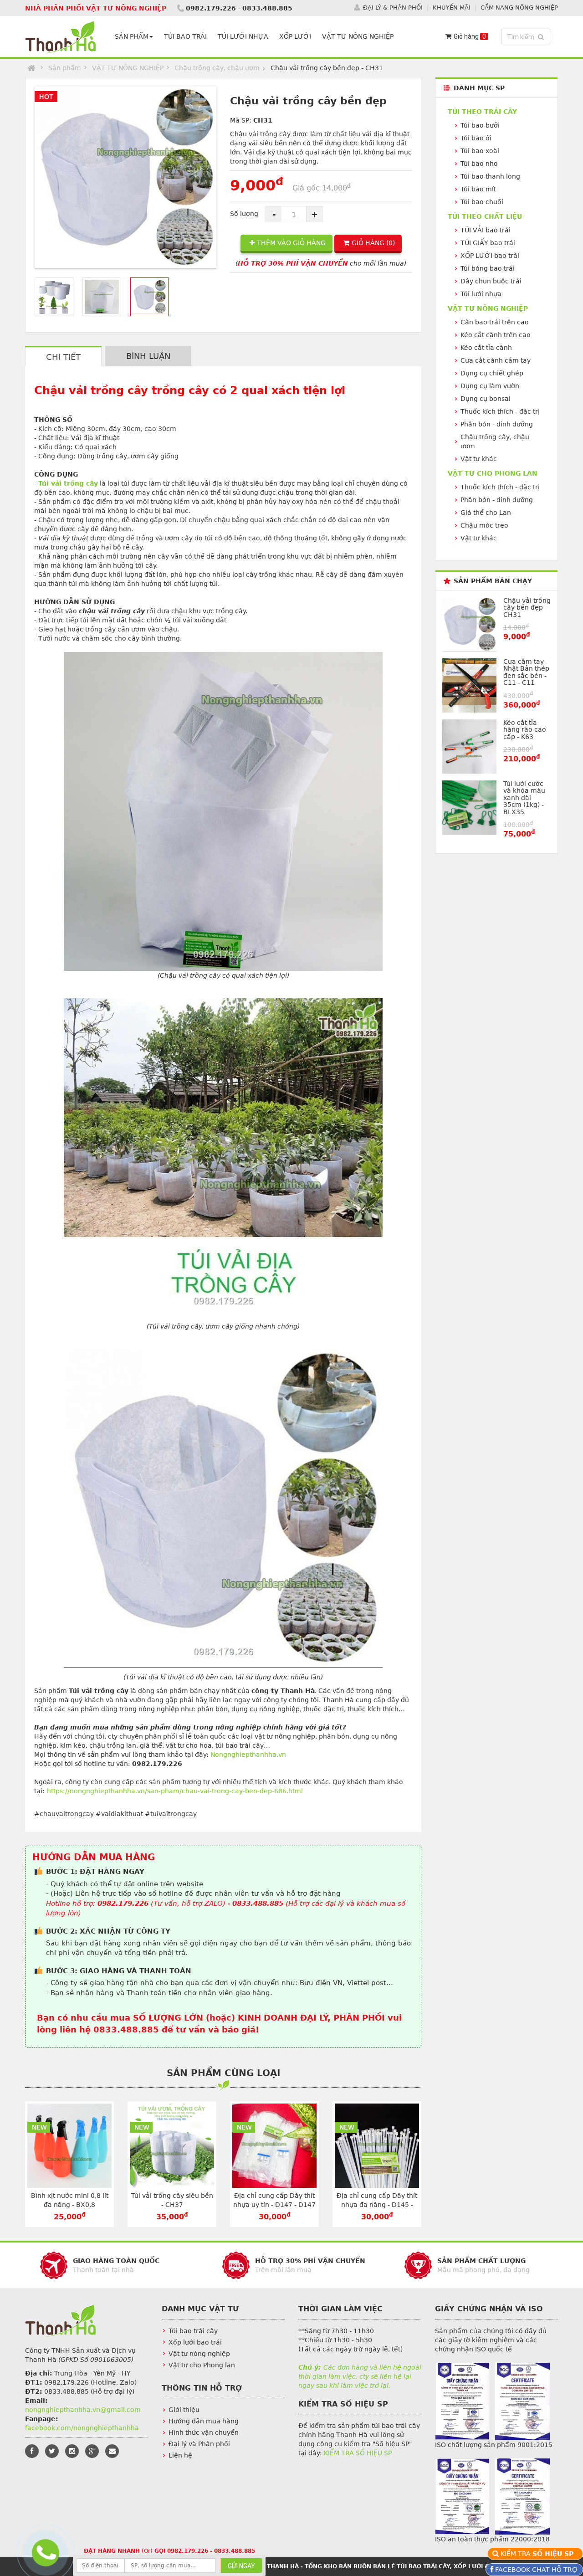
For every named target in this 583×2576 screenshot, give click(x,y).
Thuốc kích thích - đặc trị (500, 411)
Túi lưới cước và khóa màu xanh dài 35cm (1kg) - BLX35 (524, 798)
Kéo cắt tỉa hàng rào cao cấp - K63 (525, 730)
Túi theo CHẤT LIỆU (485, 216)
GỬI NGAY (241, 2566)
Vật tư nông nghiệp (199, 2354)
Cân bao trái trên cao (495, 322)
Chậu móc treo (484, 525)
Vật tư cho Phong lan (202, 2365)
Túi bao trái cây (193, 2331)
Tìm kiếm (527, 37)
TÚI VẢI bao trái (486, 230)
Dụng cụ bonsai (486, 399)
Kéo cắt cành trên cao (496, 335)
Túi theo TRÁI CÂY (482, 112)
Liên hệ (180, 2455)
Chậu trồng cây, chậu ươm (217, 68)
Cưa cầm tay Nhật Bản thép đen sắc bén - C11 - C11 (526, 672)
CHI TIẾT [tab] (63, 357)
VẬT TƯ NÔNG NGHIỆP (358, 36)
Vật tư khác (479, 459)
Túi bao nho (479, 164)
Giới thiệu (184, 2410)
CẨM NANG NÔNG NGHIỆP (519, 8)
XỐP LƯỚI (295, 36)
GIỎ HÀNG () (373, 243)
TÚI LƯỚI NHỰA (243, 36)
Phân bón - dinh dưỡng (497, 424)
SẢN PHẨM (132, 36)
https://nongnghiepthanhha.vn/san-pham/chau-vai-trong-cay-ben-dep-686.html (175, 1791)
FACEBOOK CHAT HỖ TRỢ (536, 2570)
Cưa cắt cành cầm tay (496, 360)
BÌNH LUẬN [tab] (148, 356)
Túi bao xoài (480, 151)
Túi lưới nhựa (481, 294)
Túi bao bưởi (480, 125)
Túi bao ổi (476, 138)
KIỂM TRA (538, 2554)
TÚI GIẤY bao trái (488, 243)
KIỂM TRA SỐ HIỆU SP (358, 2453)
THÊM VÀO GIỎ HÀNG (291, 243)
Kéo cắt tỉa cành (486, 348)
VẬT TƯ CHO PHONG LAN (493, 473)
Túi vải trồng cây (68, 483)
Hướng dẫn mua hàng (204, 2421)
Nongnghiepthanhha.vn (248, 1755)
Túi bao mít (478, 189)
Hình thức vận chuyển (204, 2432)
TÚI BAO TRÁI (185, 36)
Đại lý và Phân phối (199, 2444)
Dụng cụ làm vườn (490, 386)
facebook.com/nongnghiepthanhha (82, 2428)
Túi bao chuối (482, 202)
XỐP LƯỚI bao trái (490, 256)
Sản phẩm (65, 68)
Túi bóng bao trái (488, 268)
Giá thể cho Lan (486, 513)
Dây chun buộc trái (491, 281)
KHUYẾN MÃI (452, 8)
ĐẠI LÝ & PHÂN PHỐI (393, 8)
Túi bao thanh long (490, 176)
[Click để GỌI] (44, 2551)
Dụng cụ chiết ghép (492, 373)
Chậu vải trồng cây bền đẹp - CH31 (527, 608)
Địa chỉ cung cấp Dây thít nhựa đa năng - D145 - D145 (377, 2205)
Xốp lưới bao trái (195, 2342)
